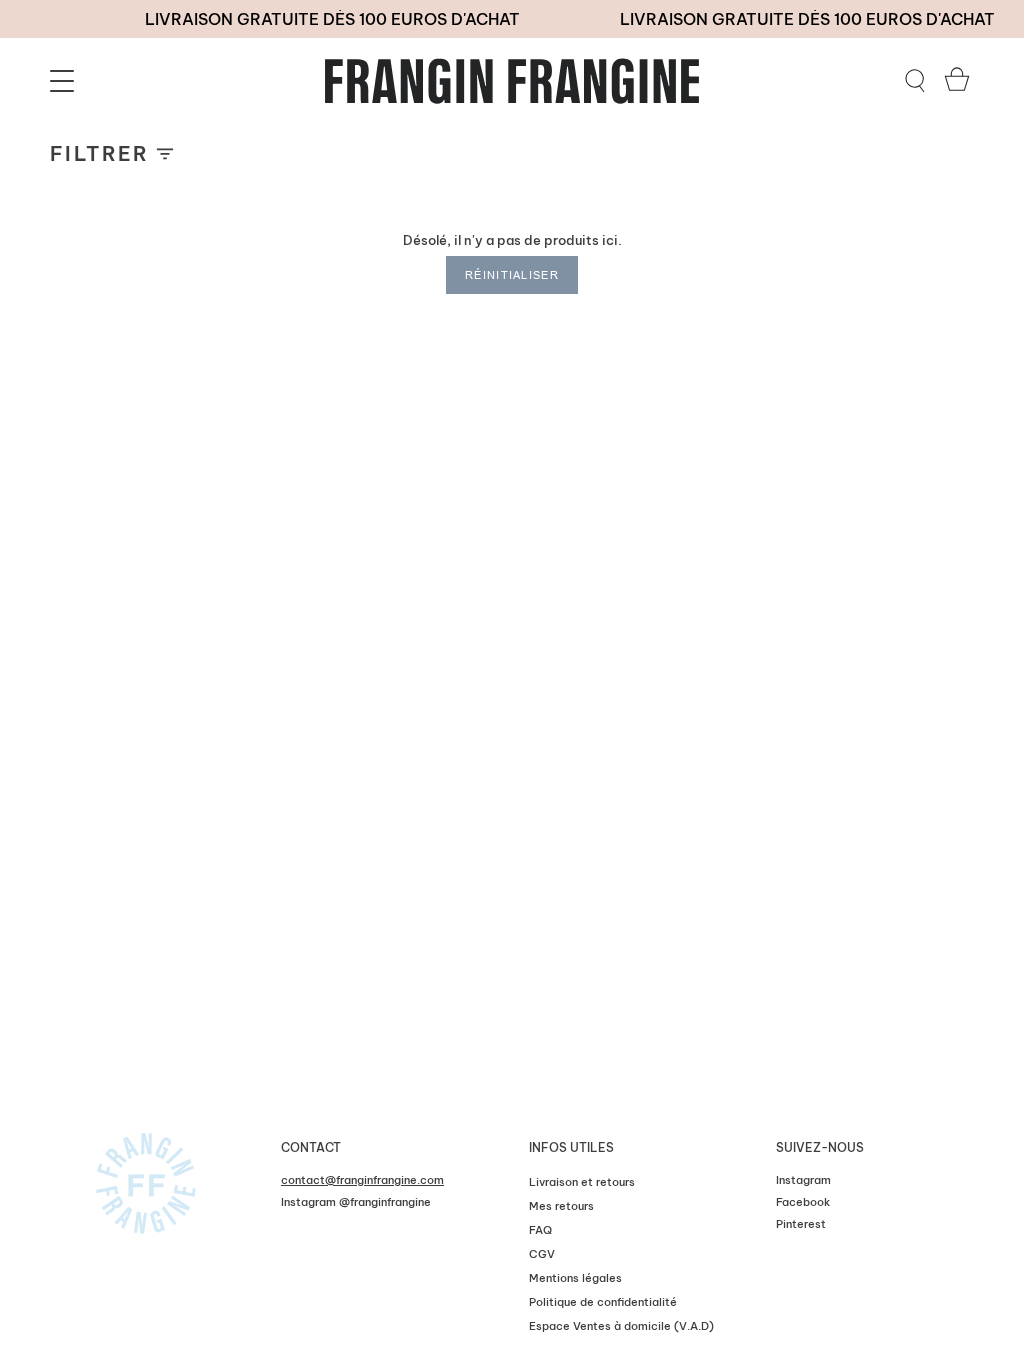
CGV (542, 1254)
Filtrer (100, 153)
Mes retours (561, 1206)
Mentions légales (575, 1278)
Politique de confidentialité (603, 1302)
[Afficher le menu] (65, 81)
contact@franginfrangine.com (362, 1180)
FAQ (540, 1230)
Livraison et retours (582, 1182)
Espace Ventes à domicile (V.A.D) (621, 1326)
